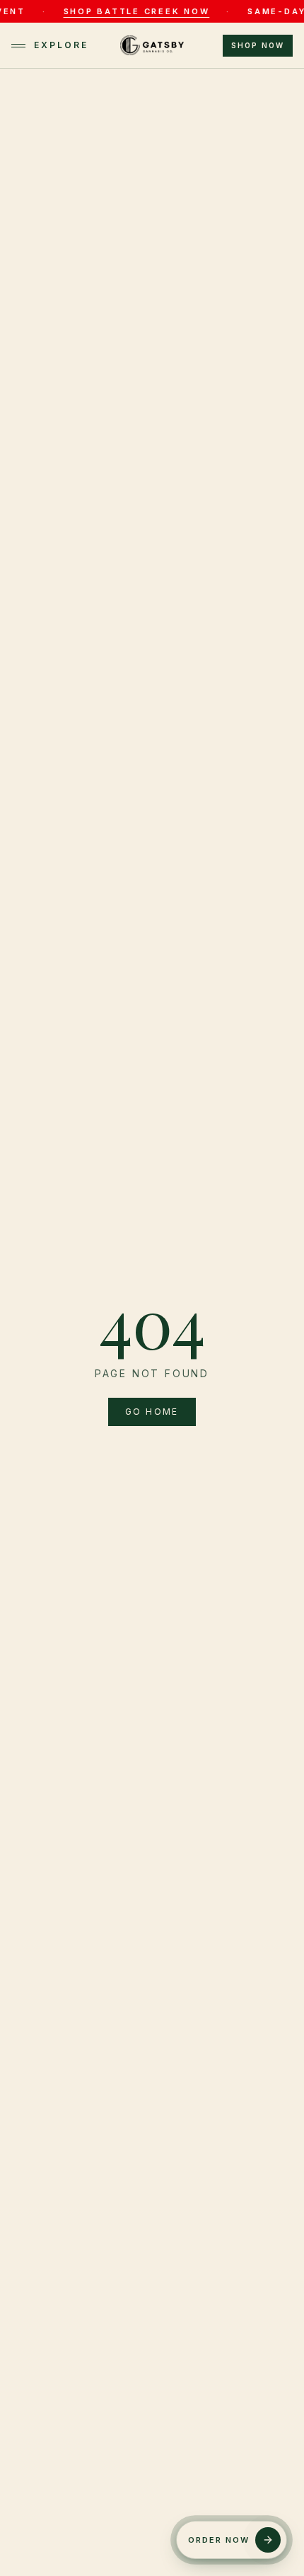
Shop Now (258, 45)
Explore (61, 45)
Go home (152, 1412)
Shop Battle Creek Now (113, 11)
